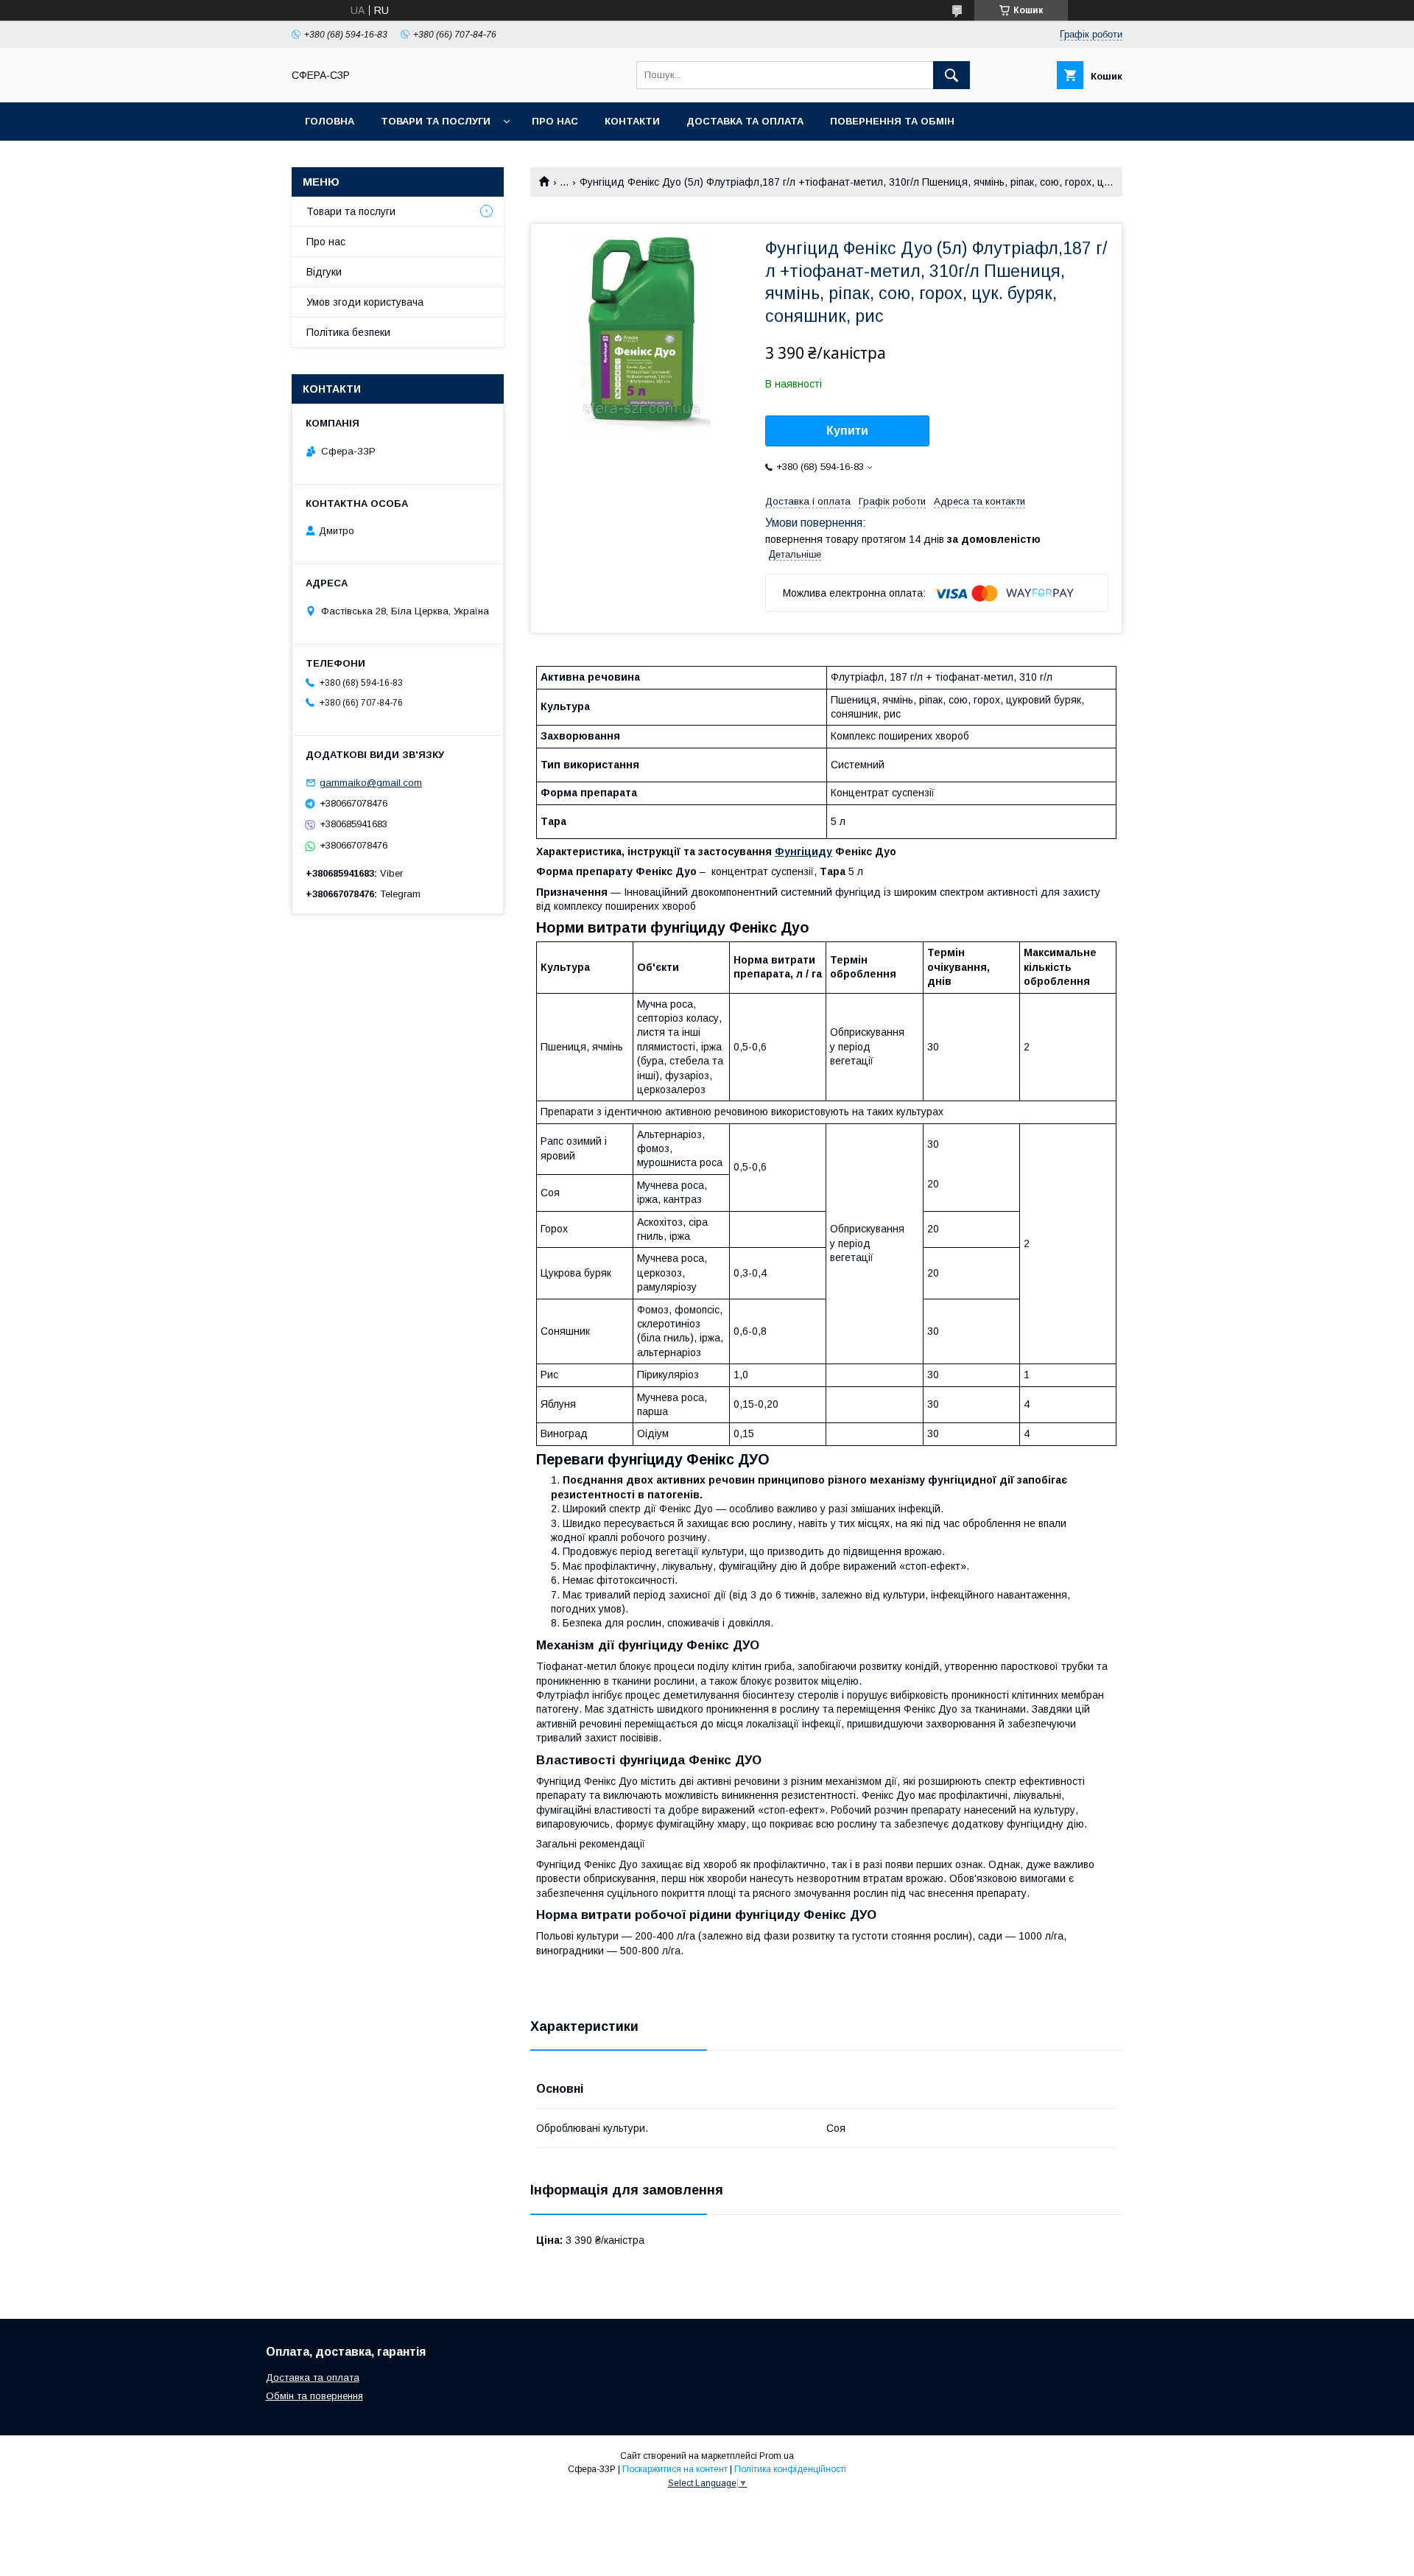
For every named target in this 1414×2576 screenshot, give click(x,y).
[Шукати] (952, 75)
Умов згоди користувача (365, 302)
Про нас (555, 121)
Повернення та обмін (892, 121)
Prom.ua (777, 2456)
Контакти (632, 121)
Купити (847, 431)
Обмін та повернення (314, 2396)
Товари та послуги (436, 121)
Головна (330, 121)
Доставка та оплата (745, 121)
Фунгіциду (803, 852)
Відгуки (324, 272)
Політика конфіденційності (790, 2469)
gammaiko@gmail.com (371, 783)
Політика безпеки (348, 332)
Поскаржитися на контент (675, 2469)
